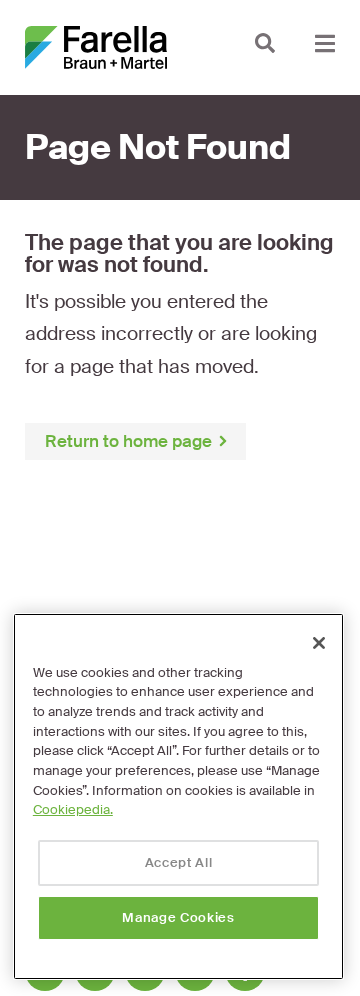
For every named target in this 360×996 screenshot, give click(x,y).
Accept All (179, 862)
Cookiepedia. (73, 809)
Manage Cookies (178, 917)
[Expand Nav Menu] (325, 42)
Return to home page (128, 441)
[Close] (319, 643)
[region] (178, 796)
